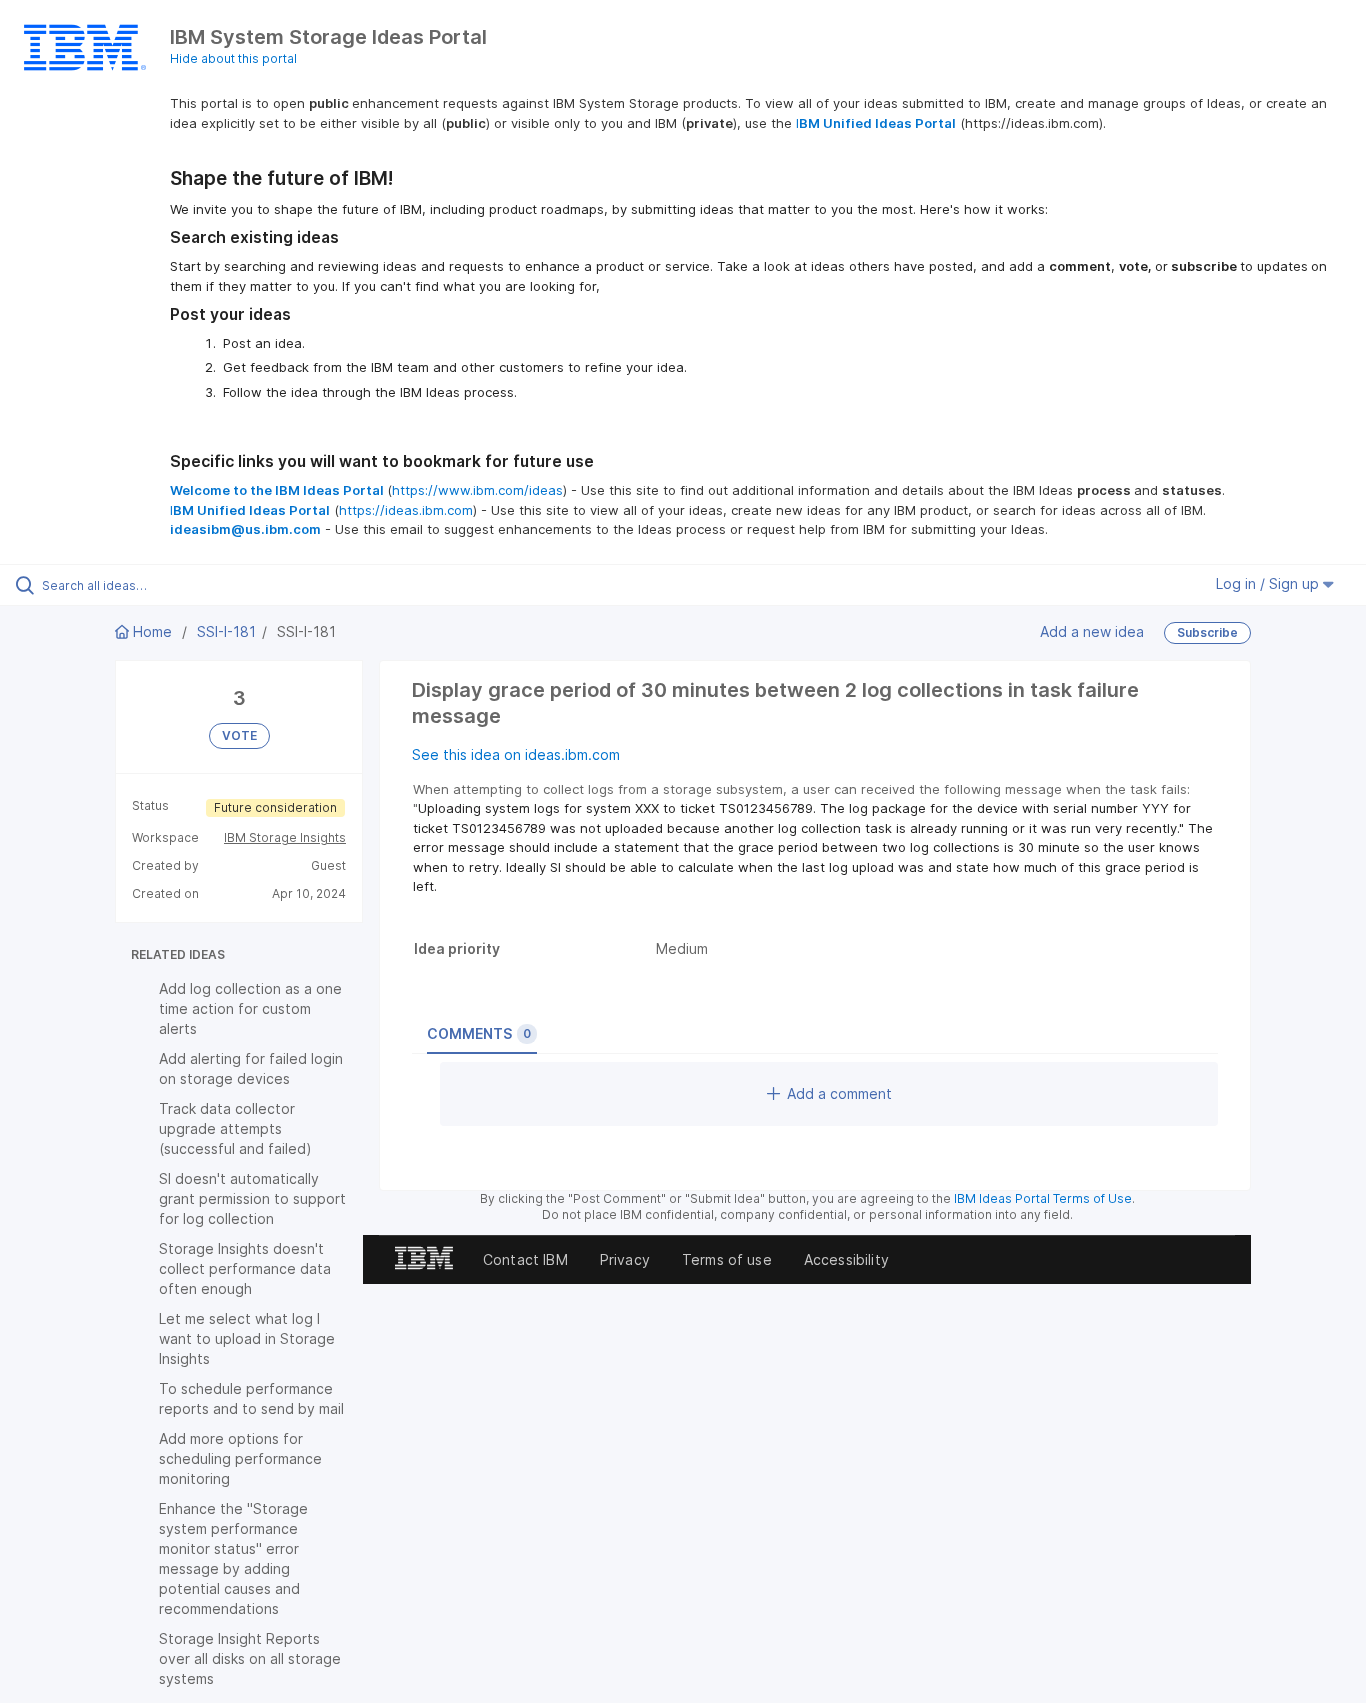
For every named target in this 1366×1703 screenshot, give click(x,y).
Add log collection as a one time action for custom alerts (250, 1008)
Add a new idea (1092, 631)
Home (152, 631)
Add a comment (839, 1093)
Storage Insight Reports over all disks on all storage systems (250, 1658)
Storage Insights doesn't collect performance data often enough (245, 1268)
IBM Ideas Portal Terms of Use (1043, 1198)
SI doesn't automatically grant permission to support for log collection (252, 1198)
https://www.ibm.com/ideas (477, 490)
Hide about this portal (233, 58)
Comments (479, 1033)
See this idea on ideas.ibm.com (516, 754)
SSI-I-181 (226, 631)
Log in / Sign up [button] (1269, 583)
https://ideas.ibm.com (406, 510)
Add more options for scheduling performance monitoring (240, 1458)
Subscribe (1207, 632)
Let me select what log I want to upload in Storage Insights (247, 1338)
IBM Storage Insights (285, 837)
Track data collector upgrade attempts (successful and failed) (235, 1128)
